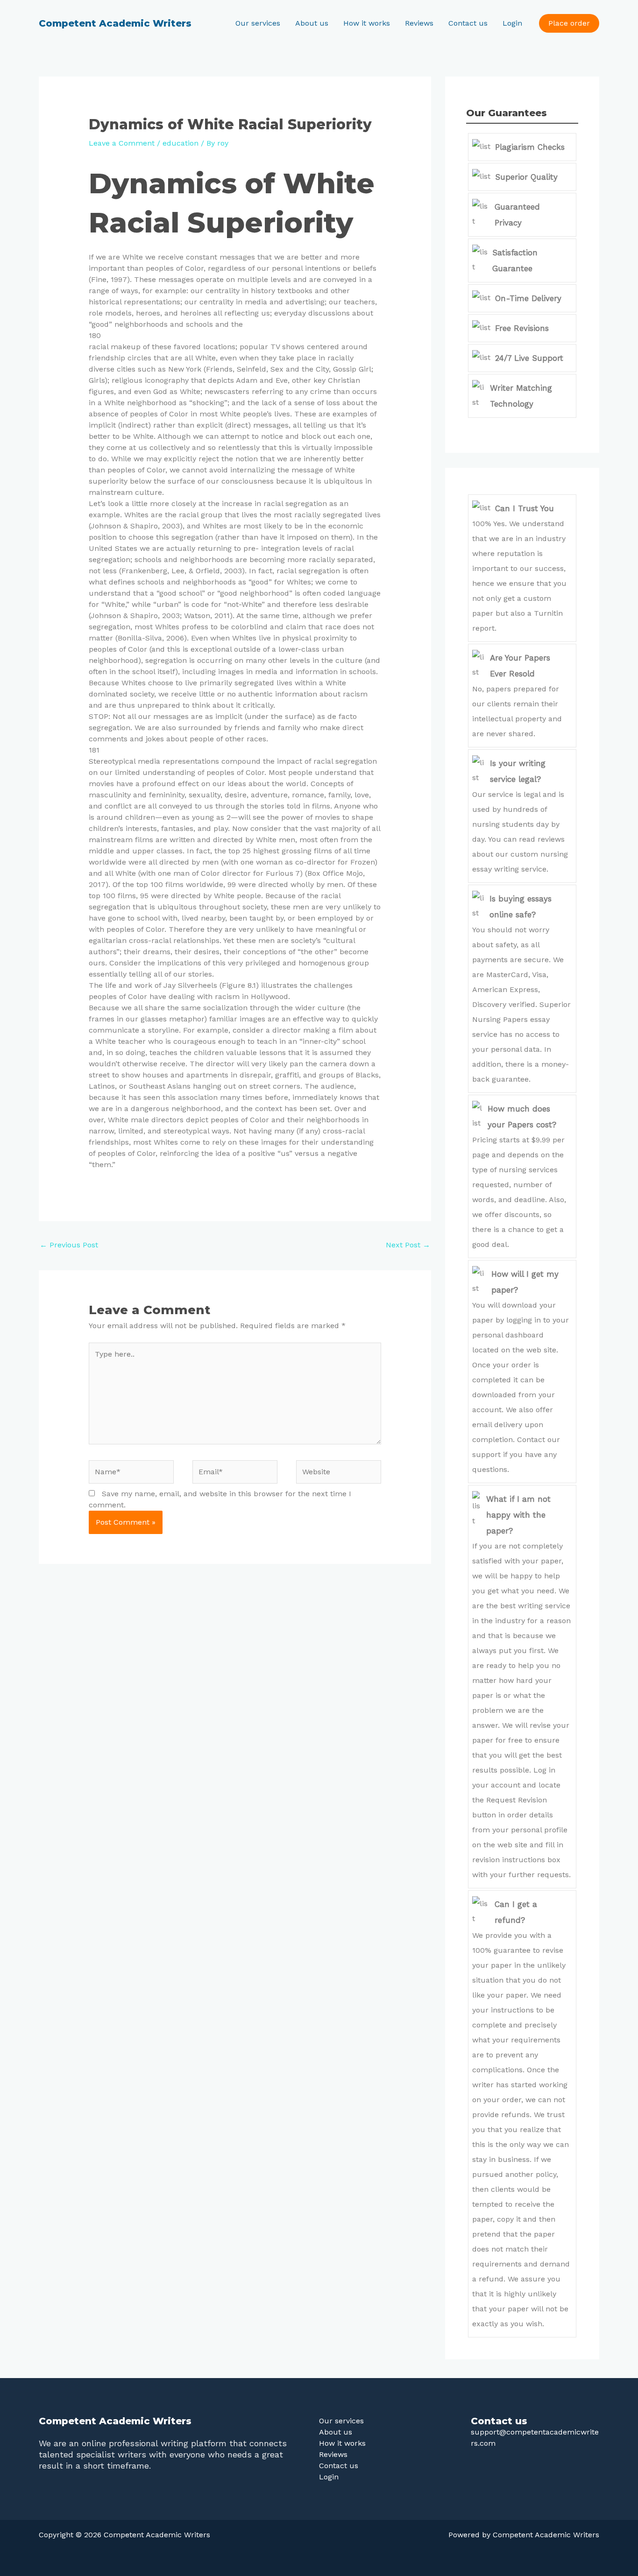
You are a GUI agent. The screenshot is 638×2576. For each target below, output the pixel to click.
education (181, 143)
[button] (569, 23)
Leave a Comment (122, 143)
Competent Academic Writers (115, 23)
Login (512, 23)
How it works (367, 23)
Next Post (408, 1245)
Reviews (419, 23)
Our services (258, 23)
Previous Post (69, 1245)
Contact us (468, 23)
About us (312, 23)
